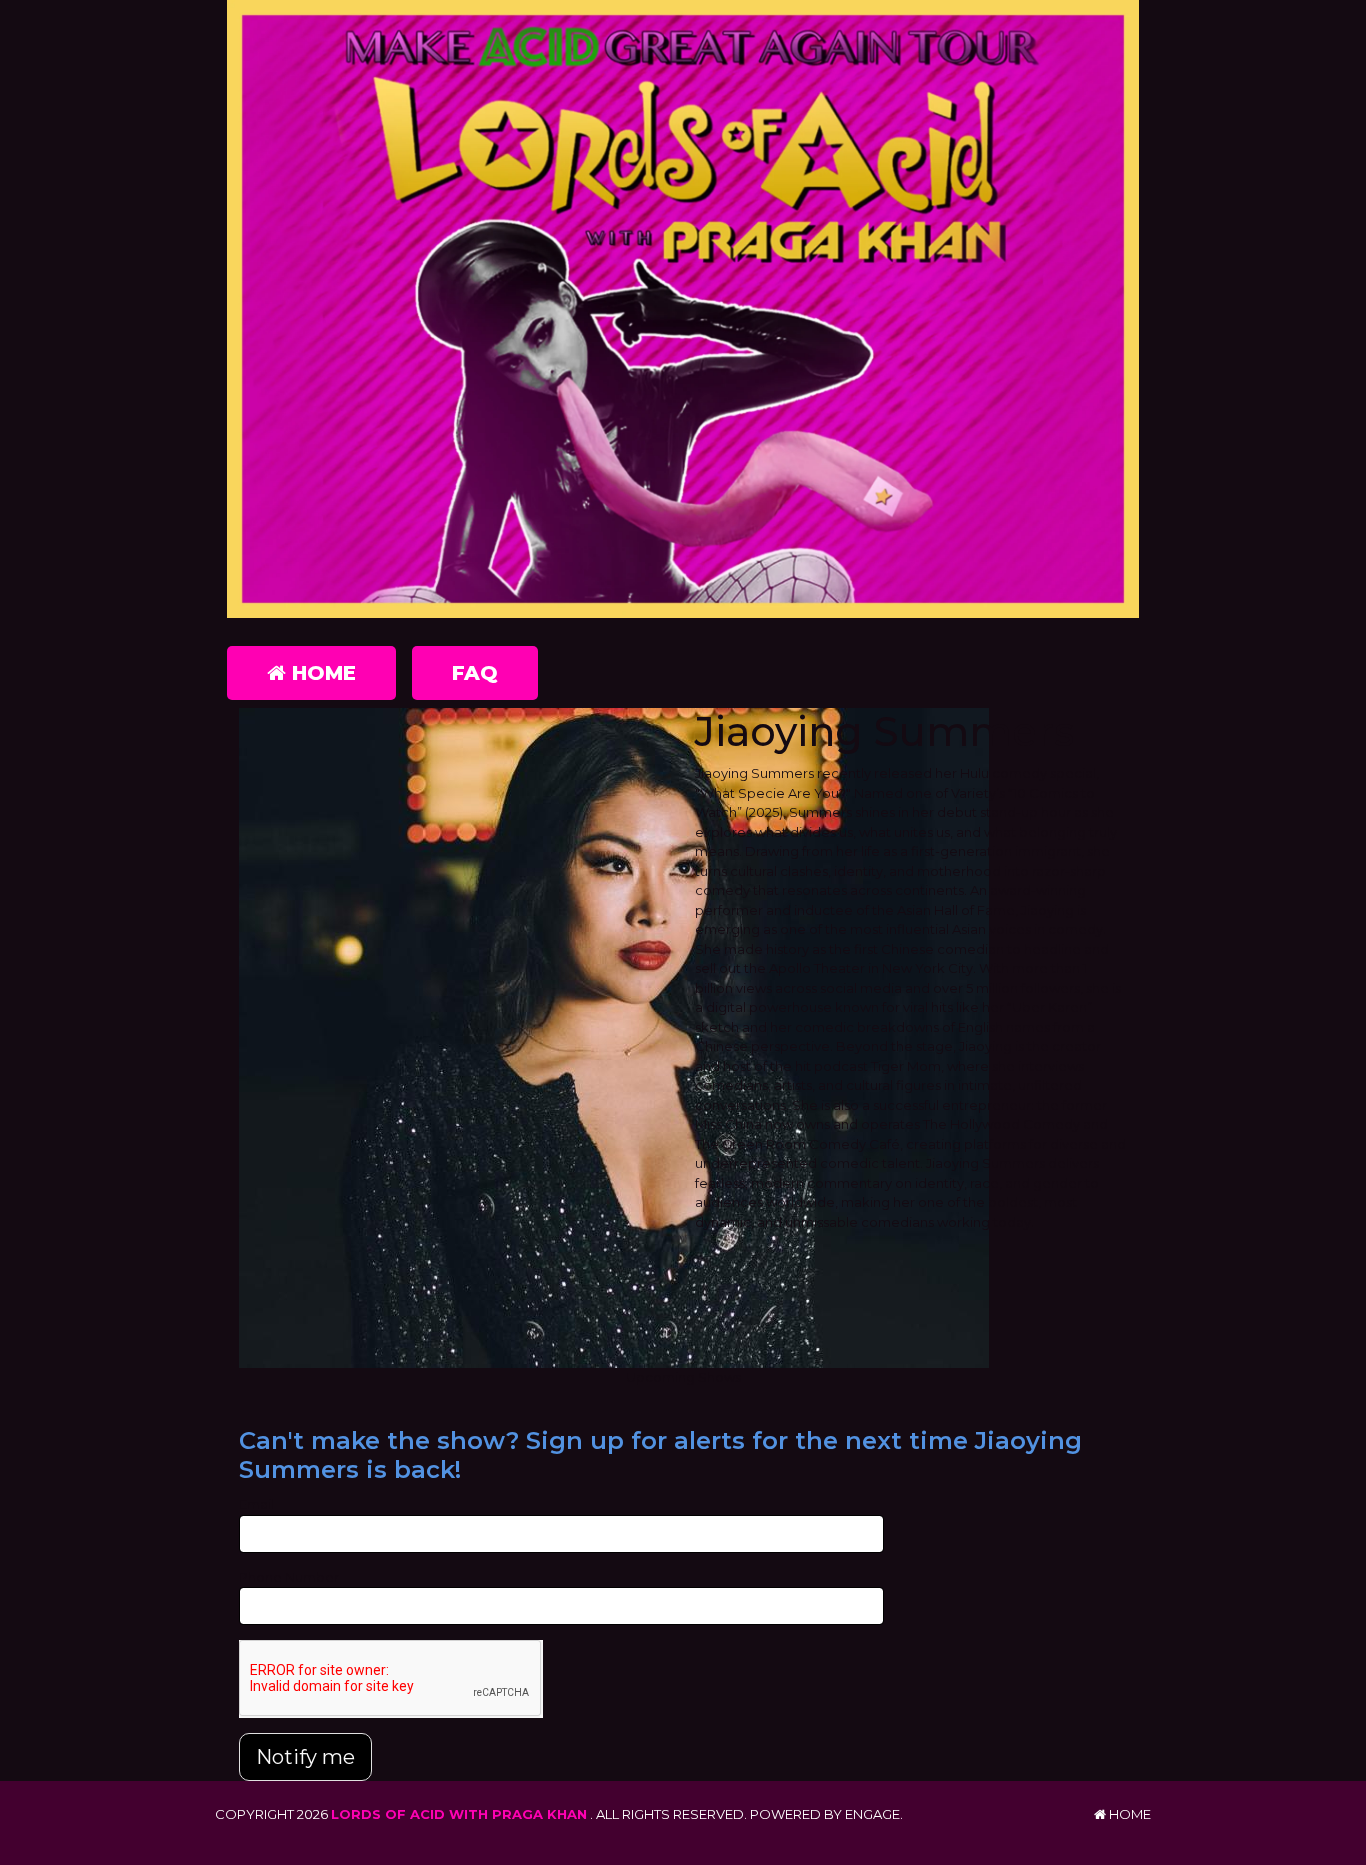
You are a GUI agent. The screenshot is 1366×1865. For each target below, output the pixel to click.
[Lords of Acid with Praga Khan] (683, 309)
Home (321, 673)
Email (256, 1504)
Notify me (305, 1757)
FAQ (475, 673)
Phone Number (289, 1577)
